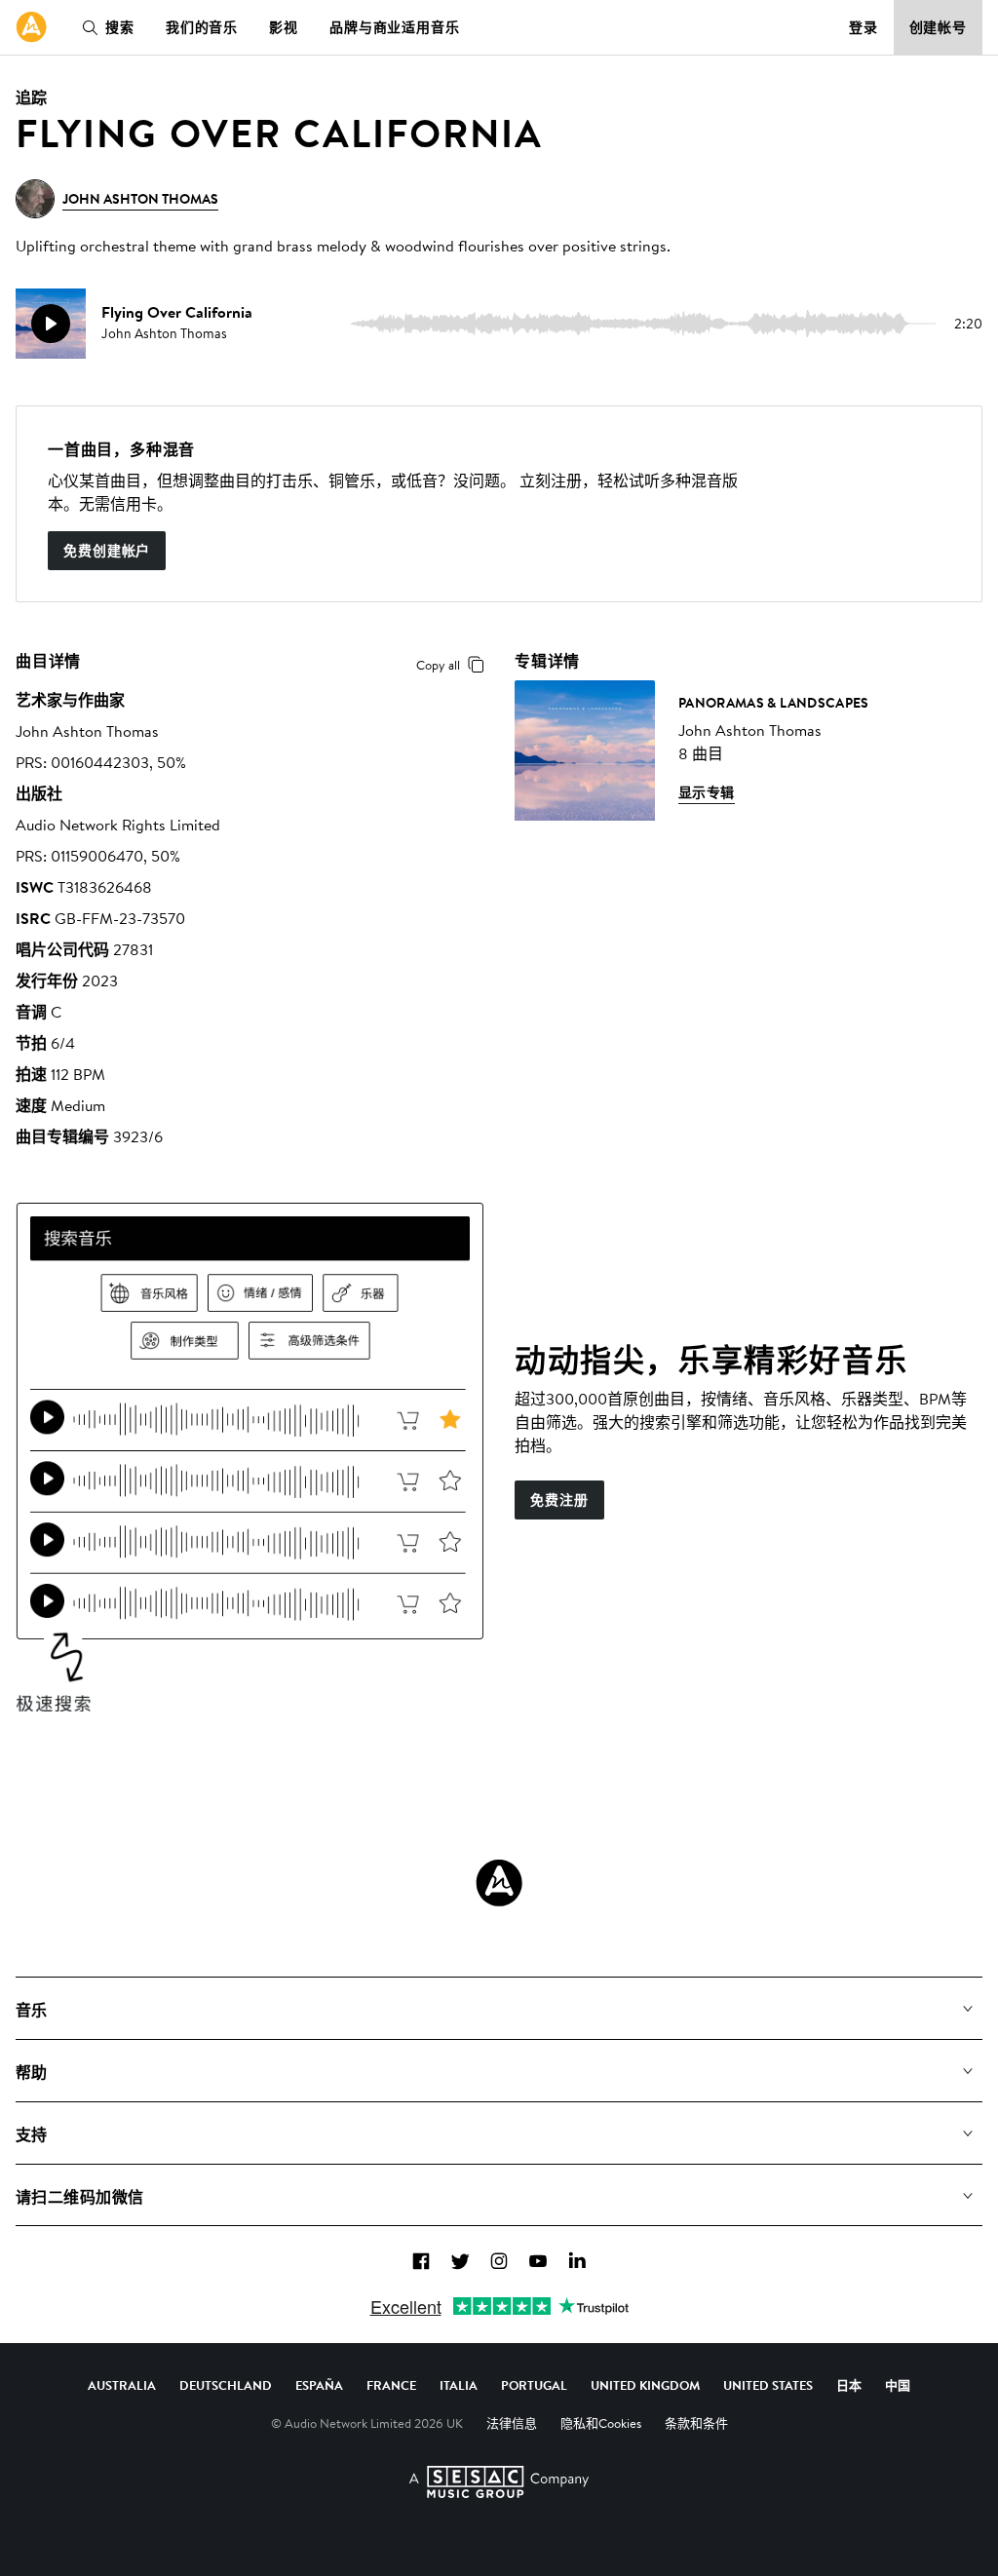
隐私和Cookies (601, 2423)
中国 (898, 2385)
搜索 (120, 27)
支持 (32, 2134)
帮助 (32, 2072)
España (319, 2385)
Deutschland (226, 2385)
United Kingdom (645, 2385)
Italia (459, 2385)
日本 (849, 2385)
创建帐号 (939, 27)
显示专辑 (707, 792)
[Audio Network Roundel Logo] (499, 1883)
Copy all (438, 665)
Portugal (534, 2385)
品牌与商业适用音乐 (395, 27)
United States (768, 2385)
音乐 (32, 2010)
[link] (31, 27)
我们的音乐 (202, 27)
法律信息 (512, 2423)
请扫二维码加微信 (80, 2197)
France (391, 2385)
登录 (864, 27)
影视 (284, 27)
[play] (51, 324)
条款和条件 (696, 2423)
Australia (122, 2385)
